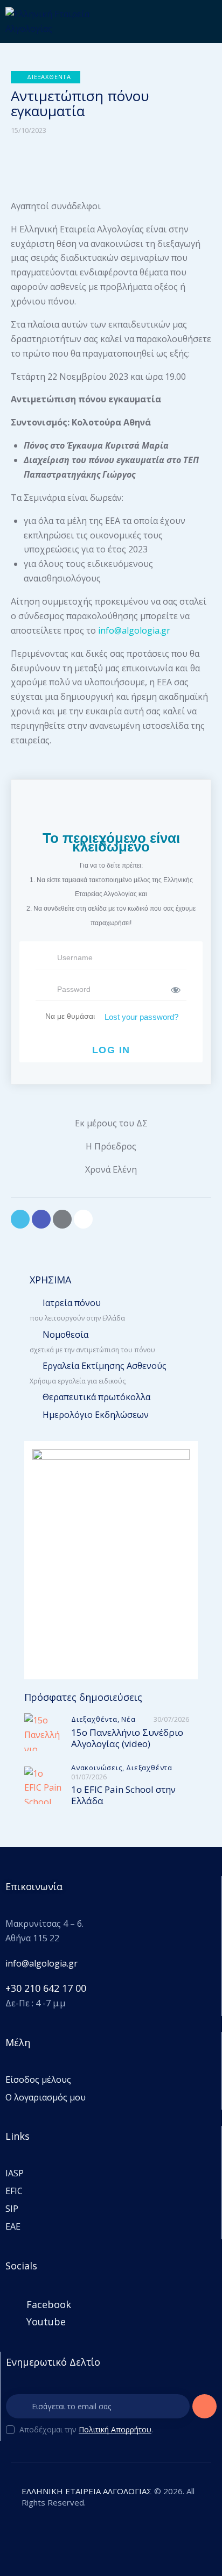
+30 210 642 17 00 (46, 1988)
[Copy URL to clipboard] (83, 1219)
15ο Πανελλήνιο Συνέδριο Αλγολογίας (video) (127, 1738)
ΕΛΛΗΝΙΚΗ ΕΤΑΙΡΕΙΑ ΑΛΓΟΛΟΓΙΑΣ (87, 2491)
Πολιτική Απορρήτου (115, 2430)
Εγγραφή (205, 2410)
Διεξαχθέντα (149, 1768)
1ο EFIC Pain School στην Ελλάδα (123, 1795)
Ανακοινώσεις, (99, 1768)
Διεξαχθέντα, (96, 1719)
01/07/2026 (89, 1777)
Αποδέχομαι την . (86, 2429)
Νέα (128, 1719)
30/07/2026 (171, 1719)
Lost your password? (141, 1017)
